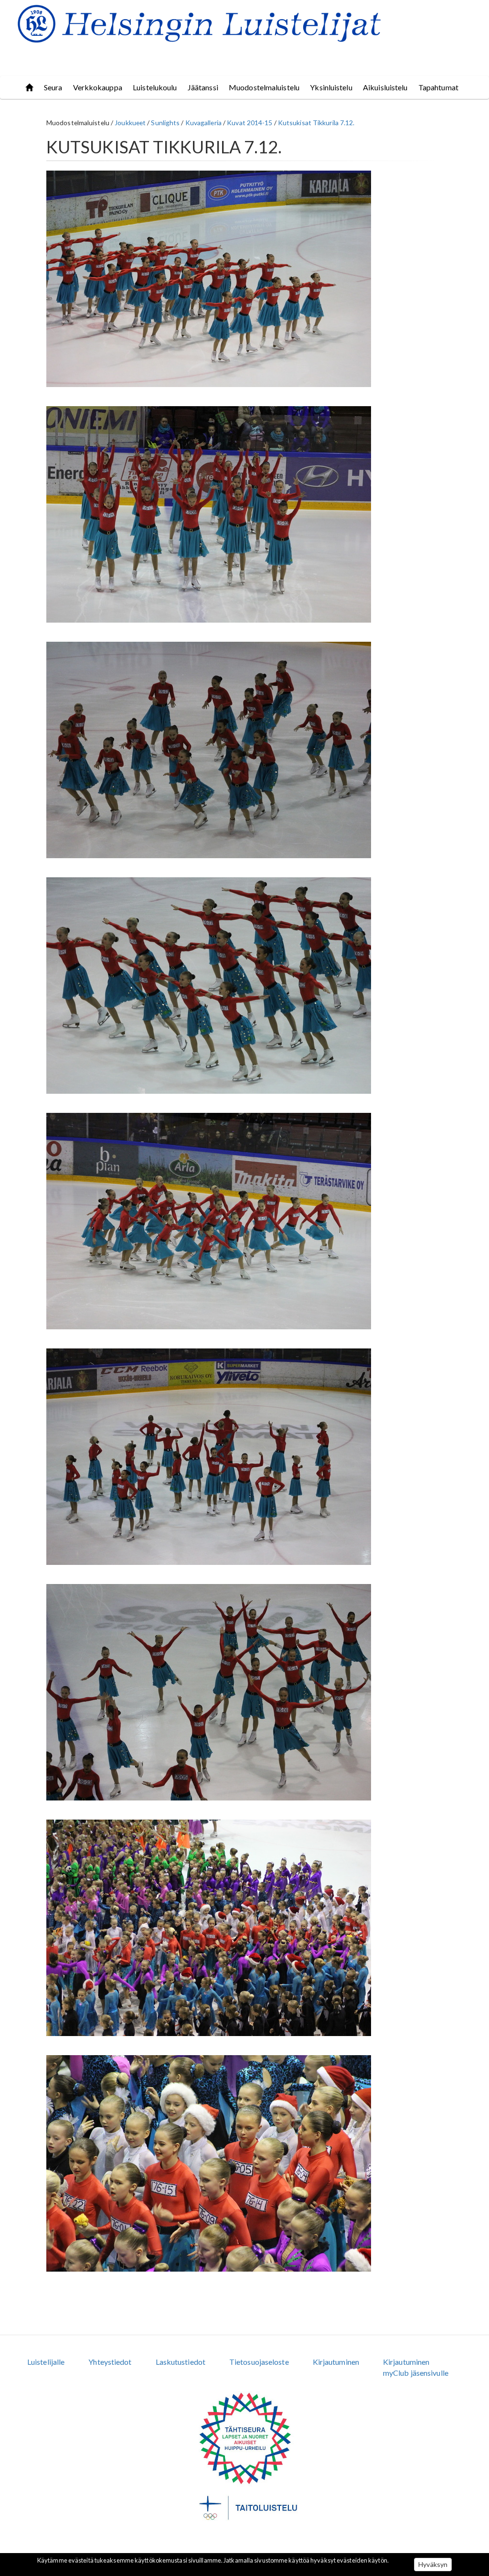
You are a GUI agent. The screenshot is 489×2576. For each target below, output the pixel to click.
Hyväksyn (433, 2564)
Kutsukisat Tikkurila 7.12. (316, 123)
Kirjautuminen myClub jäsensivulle (416, 2367)
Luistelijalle (46, 2362)
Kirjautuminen (336, 2362)
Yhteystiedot (110, 2362)
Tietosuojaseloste (259, 2362)
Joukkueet (130, 123)
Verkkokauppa (98, 87)
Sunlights (165, 123)
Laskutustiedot (181, 2362)
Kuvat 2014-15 (250, 123)
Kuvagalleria (203, 123)
